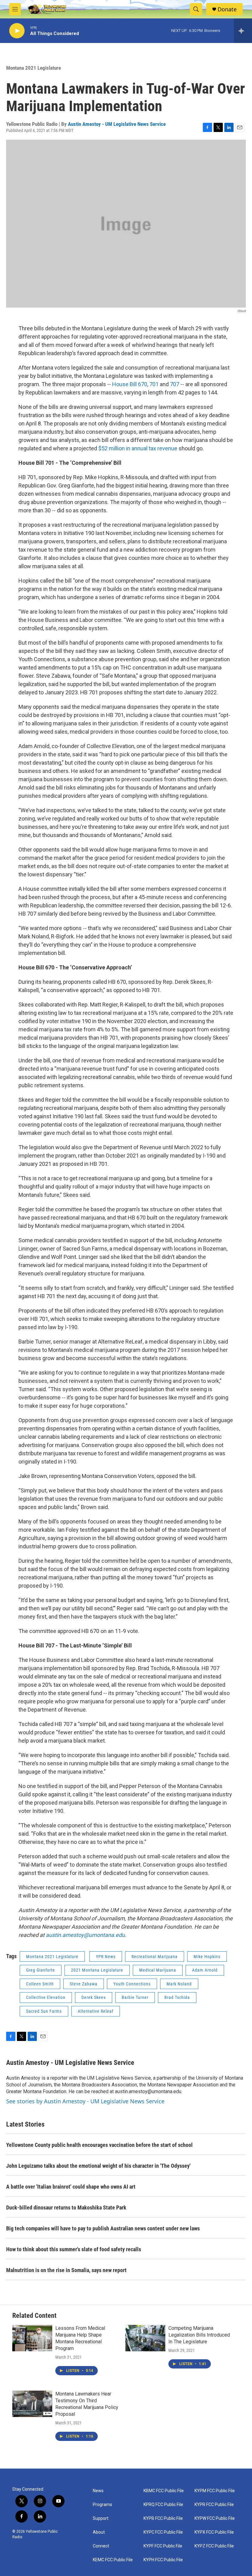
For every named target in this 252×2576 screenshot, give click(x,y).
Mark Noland (179, 1984)
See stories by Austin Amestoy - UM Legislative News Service (85, 2101)
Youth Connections (132, 1984)
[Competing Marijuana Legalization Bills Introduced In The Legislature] (145, 2338)
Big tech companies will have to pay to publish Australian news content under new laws (103, 2228)
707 (175, 384)
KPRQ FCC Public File (163, 2505)
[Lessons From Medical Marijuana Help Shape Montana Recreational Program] (32, 2338)
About (99, 2532)
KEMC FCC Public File (113, 2560)
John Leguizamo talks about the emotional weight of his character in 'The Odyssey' (98, 2166)
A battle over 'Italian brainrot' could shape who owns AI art (71, 2187)
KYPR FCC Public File (214, 2505)
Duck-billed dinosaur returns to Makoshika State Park (66, 2207)
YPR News (106, 1957)
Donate (227, 9)
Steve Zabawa (84, 1984)
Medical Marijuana (158, 1970)
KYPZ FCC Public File (214, 2546)
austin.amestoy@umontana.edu (85, 1935)
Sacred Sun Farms (44, 2011)
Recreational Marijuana (155, 1957)
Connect (101, 2546)
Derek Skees (94, 1997)
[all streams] (243, 31)
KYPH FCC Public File (163, 2560)
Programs (102, 2505)
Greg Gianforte (41, 1970)
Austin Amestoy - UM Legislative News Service (117, 124)
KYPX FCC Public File (214, 2532)
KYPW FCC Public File (215, 2518)
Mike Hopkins (207, 1957)
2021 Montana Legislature (97, 1970)
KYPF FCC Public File (163, 2546)
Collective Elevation (46, 1997)
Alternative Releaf (96, 2011)
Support (101, 2518)
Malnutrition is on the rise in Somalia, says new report (66, 2270)
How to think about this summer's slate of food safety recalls (74, 2249)
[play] (17, 31)
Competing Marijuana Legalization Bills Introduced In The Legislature (199, 2335)
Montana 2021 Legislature (33, 68)
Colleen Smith (40, 1984)
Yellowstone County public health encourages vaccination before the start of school (99, 2145)
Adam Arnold (205, 1970)
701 (154, 384)
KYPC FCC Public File (163, 2532)
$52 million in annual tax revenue (138, 448)
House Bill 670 (130, 384)
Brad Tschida (177, 1997)
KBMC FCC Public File (164, 2491)
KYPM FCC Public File (215, 2491)
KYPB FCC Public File (163, 2518)
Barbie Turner (135, 1997)
